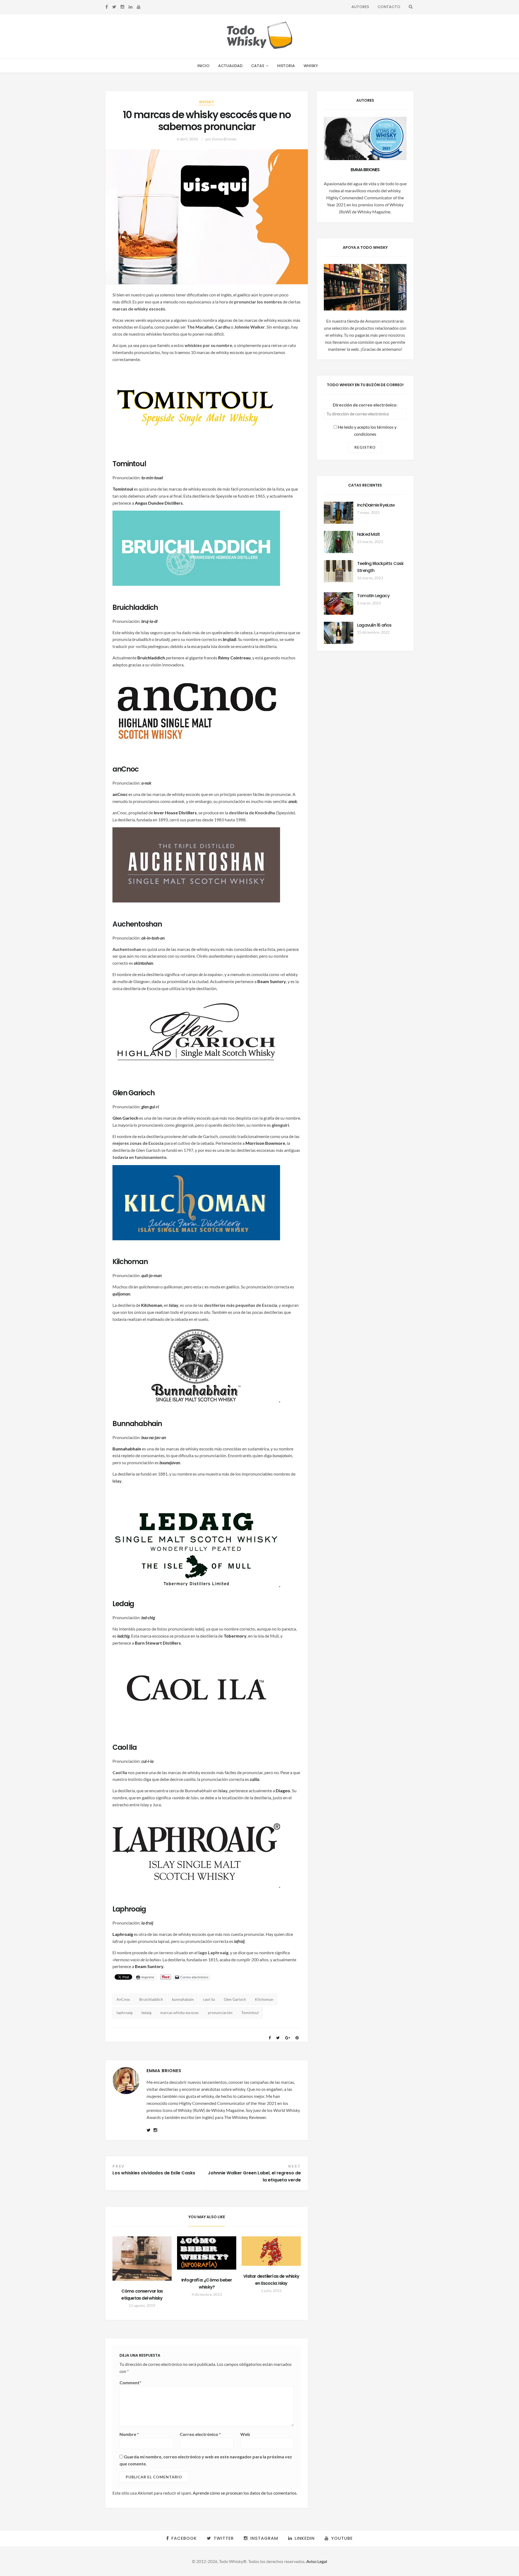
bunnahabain (183, 1999)
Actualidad (230, 66)
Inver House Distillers (175, 813)
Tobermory (235, 1636)
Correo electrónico (200, 2434)
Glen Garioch (235, 1999)
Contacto (389, 7)
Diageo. (283, 1790)
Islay (174, 1305)
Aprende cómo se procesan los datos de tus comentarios (245, 2493)
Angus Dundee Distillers (159, 503)
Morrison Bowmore (265, 1143)
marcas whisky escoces (179, 2013)
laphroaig (124, 2013)
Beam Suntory (272, 981)
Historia (286, 66)
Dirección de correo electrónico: (365, 405)
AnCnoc (123, 1999)
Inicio (203, 66)
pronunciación (220, 2013)
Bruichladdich (151, 658)
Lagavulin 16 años (374, 625)
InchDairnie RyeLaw (376, 505)
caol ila (209, 1999)
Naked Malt (368, 534)
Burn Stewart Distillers (158, 1643)
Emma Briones (224, 139)
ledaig (146, 2013)
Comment (130, 2382)
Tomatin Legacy (373, 596)
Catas (258, 66)
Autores (360, 7)
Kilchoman (152, 1305)
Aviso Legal (317, 2561)
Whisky (311, 66)
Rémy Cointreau (234, 658)
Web (245, 2434)
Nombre (129, 2434)
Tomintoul (250, 2013)
